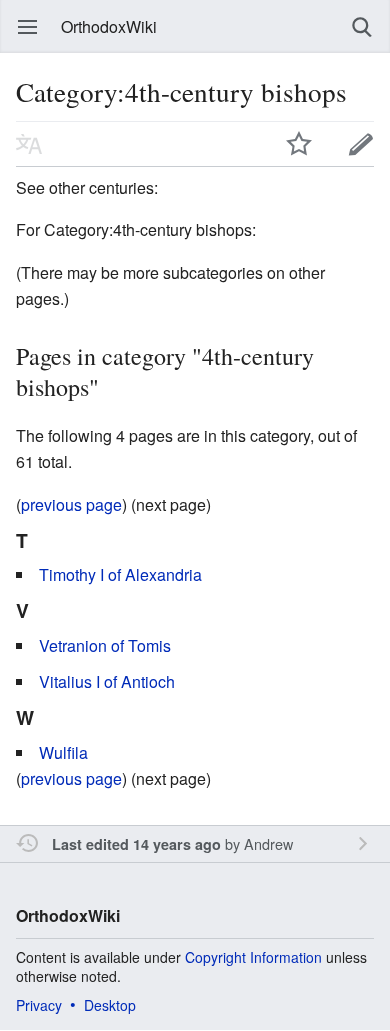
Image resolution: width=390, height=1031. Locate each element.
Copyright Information (253, 957)
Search (362, 27)
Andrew (268, 843)
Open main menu (28, 27)
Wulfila (63, 752)
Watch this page (299, 144)
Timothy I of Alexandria (120, 574)
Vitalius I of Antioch (107, 681)
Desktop (110, 1005)
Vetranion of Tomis (105, 645)
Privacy (39, 1005)
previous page (71, 504)
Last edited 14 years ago (136, 844)
